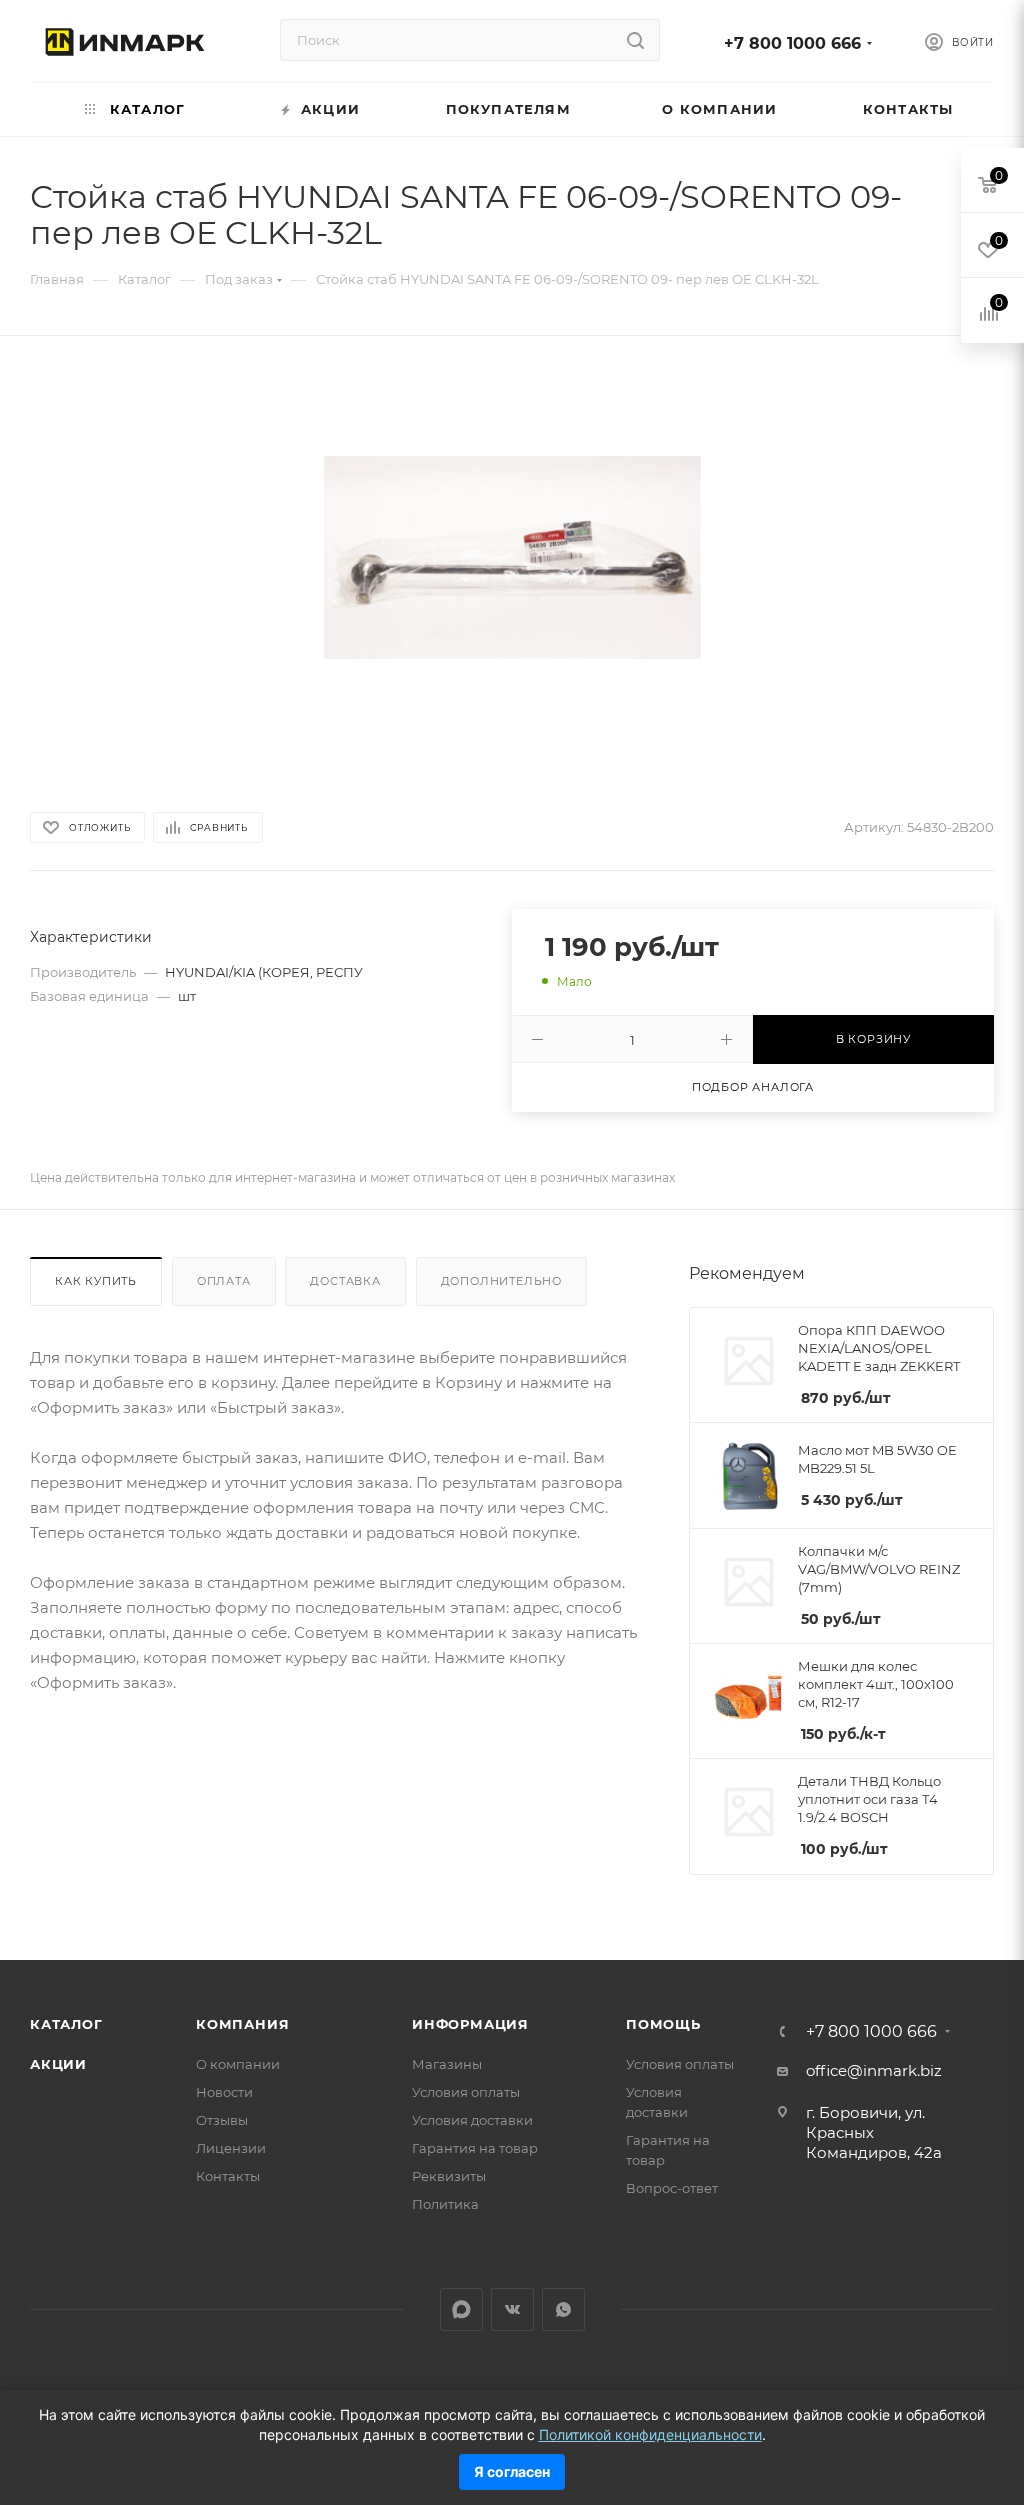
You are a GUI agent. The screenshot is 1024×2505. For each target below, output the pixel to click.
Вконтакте (512, 2309)
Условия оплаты (466, 2092)
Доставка (345, 1281)
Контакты (228, 2176)
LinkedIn (461, 2309)
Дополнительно (501, 1281)
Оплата (224, 1281)
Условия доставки (472, 2120)
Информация (470, 2024)
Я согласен (512, 2471)
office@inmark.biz (874, 2070)
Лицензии (231, 2148)
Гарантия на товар (475, 2148)
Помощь (663, 2024)
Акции (58, 2064)
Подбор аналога (753, 1087)
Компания (242, 2024)
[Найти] (635, 40)
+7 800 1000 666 (792, 43)
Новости (224, 2092)
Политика (445, 2204)
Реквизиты (449, 2176)
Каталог (66, 2024)
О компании (238, 2064)
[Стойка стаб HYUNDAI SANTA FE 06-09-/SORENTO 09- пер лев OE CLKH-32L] (512, 557)
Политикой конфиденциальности (650, 2434)
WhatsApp (563, 2309)
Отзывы (222, 2120)
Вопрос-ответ (672, 2188)
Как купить (96, 1281)
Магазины (447, 2064)
